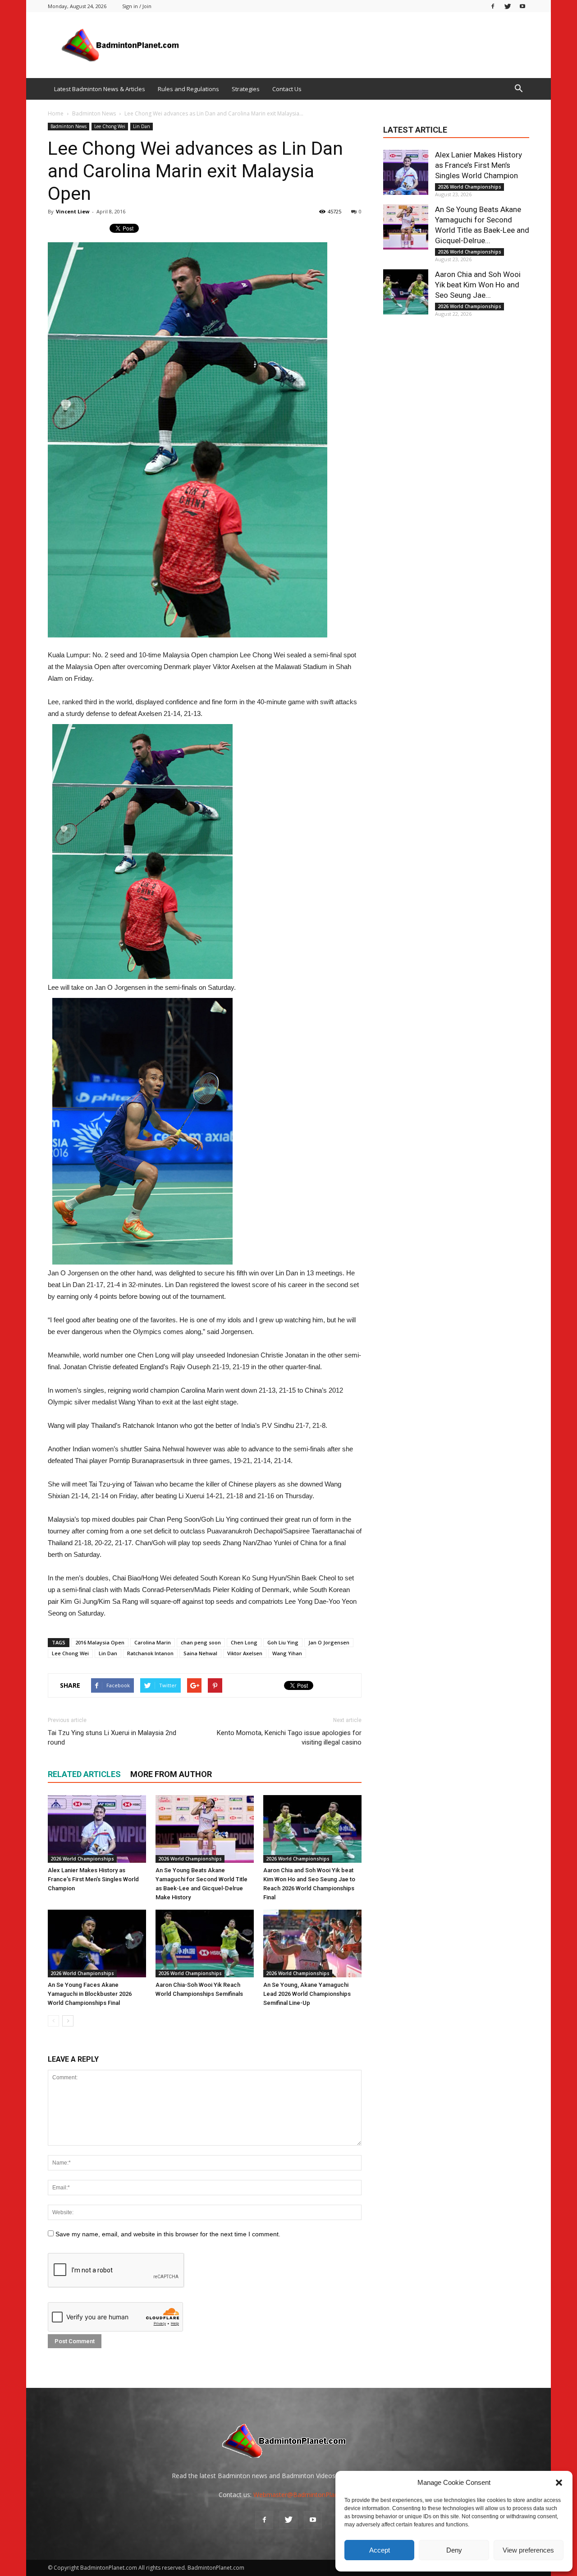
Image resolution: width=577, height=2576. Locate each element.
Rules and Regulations (188, 89)
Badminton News (69, 126)
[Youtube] (522, 6)
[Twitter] (508, 6)
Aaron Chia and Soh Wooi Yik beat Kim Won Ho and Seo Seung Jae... (478, 285)
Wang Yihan (287, 1653)
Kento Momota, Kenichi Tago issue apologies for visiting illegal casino (289, 1738)
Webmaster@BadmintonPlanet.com (306, 2495)
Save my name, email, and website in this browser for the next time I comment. (168, 2234)
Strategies (246, 89)
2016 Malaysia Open (100, 1642)
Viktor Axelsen (245, 1653)
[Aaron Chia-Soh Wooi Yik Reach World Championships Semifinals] (205, 1944)
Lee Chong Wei (110, 126)
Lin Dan (142, 126)
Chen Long (244, 1642)
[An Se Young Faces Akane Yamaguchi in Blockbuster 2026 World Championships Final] (97, 1944)
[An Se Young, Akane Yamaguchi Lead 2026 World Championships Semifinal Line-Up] (312, 1944)
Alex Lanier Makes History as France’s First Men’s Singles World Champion (93, 1879)
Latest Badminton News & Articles (100, 89)
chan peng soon (201, 1642)
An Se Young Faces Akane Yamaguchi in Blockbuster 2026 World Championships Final (90, 1994)
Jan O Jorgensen (329, 1642)
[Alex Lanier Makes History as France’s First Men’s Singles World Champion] (97, 1829)
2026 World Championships (82, 1859)
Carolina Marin (153, 1642)
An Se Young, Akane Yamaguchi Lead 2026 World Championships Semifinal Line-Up (307, 1994)
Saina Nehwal (200, 1653)
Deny (454, 2550)
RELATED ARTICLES (84, 1774)
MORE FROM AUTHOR (171, 1774)
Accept (380, 2550)
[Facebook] (493, 6)
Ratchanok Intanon (150, 1653)
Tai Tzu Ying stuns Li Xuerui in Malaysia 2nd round (112, 1738)
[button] (559, 2483)
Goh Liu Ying (283, 1642)
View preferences (528, 2550)
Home (56, 113)
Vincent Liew (73, 211)
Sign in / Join (137, 6)
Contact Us (287, 89)
